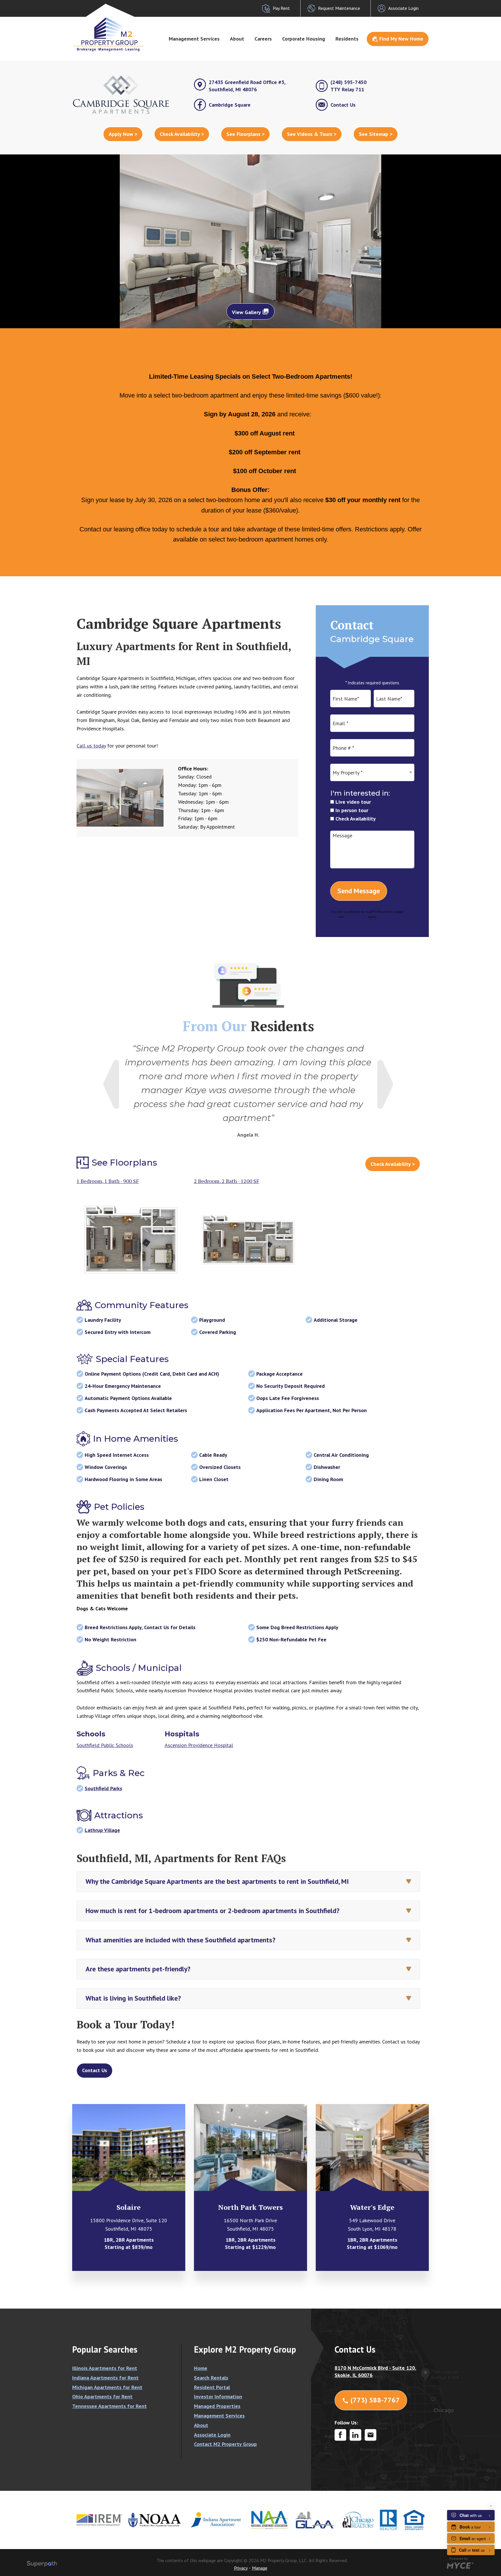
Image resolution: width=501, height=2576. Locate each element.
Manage (260, 2568)
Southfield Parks (103, 1788)
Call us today (91, 746)
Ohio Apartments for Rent (102, 2397)
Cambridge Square (230, 105)
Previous (111, 1084)
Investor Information (218, 2397)
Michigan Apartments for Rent (107, 2387)
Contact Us (343, 105)
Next (385, 1084)
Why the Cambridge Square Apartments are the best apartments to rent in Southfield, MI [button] (217, 1881)
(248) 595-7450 (348, 86)
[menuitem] (194, 39)
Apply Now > (123, 134)
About (237, 39)
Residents (347, 39)
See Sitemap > (376, 134)
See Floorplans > (245, 134)
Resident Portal (212, 2387)
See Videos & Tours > (312, 134)
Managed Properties (217, 2406)
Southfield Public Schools (105, 1745)
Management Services (194, 39)
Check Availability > (182, 134)
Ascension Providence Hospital (199, 1745)
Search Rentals (211, 2378)
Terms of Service (356, 917)
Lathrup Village (102, 1830)
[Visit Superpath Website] (42, 2565)
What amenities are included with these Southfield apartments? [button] (180, 1940)
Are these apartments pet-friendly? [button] (138, 1969)
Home (201, 2368)
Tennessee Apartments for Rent (109, 2406)
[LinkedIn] (355, 2435)
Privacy (241, 2568)
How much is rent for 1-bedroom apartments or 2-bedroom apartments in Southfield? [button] (213, 1911)
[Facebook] (340, 2435)
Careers (263, 39)
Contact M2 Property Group (225, 2444)
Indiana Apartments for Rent (105, 2378)
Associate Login (212, 2435)
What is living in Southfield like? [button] (133, 1998)
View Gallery (251, 312)
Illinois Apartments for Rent (105, 2368)
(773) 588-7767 (371, 2400)
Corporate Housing (304, 39)
